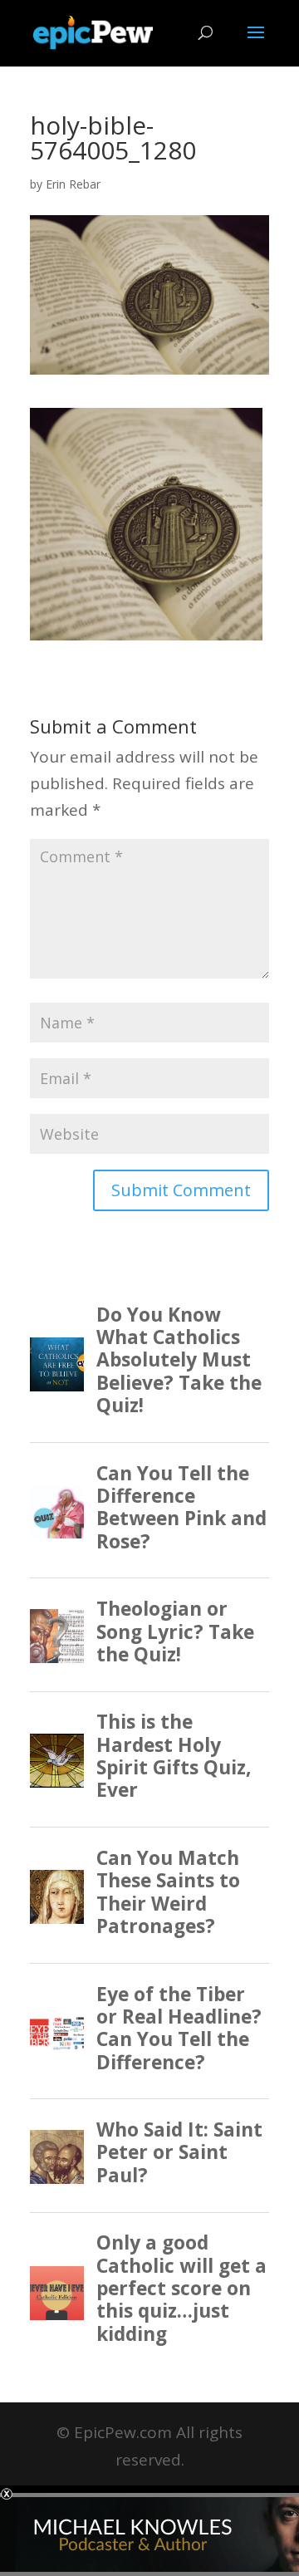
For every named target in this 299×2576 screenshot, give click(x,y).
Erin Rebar (73, 184)
